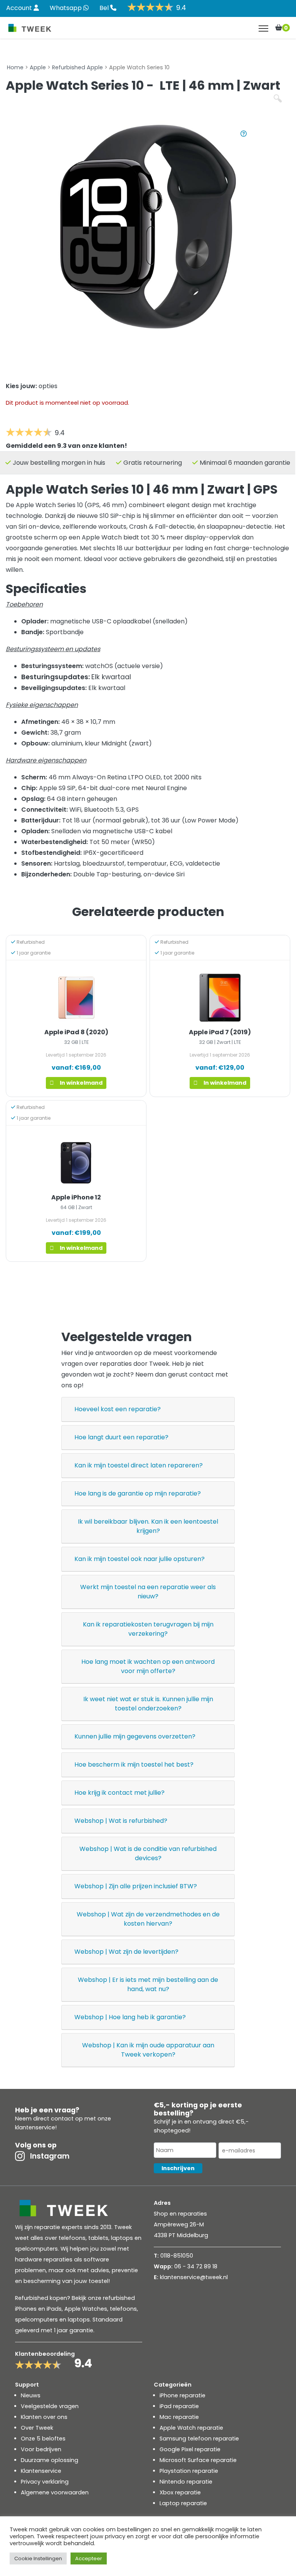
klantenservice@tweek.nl (194, 2277)
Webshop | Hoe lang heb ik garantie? (130, 2017)
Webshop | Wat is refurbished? (121, 1821)
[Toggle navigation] (263, 28)
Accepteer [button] (89, 2558)
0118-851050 (177, 2256)
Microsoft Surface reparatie (198, 2460)
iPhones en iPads (38, 2309)
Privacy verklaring (45, 2482)
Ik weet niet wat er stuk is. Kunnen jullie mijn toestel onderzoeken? (148, 1704)
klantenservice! (36, 2127)
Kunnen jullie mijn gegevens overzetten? (135, 1736)
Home (15, 67)
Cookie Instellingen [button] (38, 2558)
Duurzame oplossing (50, 2460)
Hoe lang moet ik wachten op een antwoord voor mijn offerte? (148, 1666)
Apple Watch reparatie (191, 2428)
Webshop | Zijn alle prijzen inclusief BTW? (136, 1886)
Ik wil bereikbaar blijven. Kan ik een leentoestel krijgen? (148, 1526)
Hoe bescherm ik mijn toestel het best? (134, 1765)
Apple (38, 67)
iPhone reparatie (182, 2395)
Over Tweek (37, 2428)
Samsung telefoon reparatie (199, 2439)
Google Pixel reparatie (190, 2449)
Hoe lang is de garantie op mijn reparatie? (138, 1493)
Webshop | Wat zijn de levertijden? (126, 1952)
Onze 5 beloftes (43, 2439)
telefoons (123, 2309)
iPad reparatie (179, 2406)
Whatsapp (66, 8)
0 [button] (286, 28)
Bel (105, 8)
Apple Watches (86, 2309)
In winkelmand (81, 1083)
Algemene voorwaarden (55, 2492)
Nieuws (31, 2395)
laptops (79, 2320)
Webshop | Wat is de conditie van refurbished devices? (148, 1853)
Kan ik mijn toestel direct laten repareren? (139, 1465)
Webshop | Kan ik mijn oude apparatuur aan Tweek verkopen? (148, 2050)
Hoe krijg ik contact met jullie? (119, 1793)
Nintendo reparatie (186, 2482)
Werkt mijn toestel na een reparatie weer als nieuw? (148, 1592)
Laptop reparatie (183, 2503)
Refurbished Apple (77, 67)
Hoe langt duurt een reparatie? (121, 1437)
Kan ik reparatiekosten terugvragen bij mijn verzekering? (148, 1629)
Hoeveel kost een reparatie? (118, 1409)
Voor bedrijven (41, 2449)
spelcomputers (36, 2320)
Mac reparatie (179, 2417)
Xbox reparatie (180, 2492)
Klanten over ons (44, 2417)
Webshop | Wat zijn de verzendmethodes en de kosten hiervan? (148, 1919)
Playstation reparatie (189, 2471)
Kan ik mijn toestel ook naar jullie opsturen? (140, 1559)
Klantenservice (41, 2471)
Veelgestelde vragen (50, 2406)
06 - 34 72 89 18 (196, 2266)
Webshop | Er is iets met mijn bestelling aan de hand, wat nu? (148, 1984)
